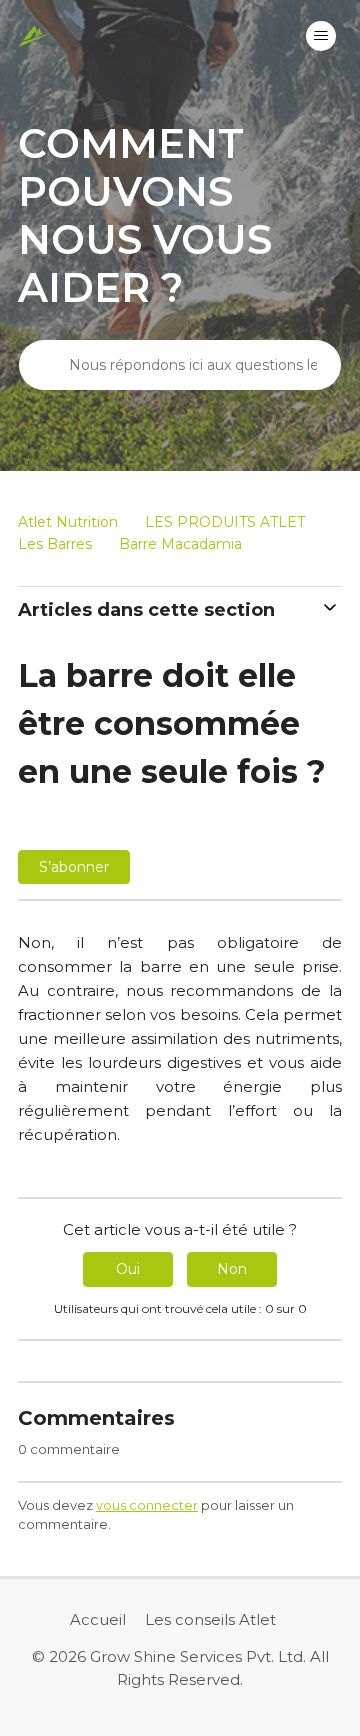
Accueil (98, 1619)
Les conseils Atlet (210, 1619)
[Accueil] (34, 36)
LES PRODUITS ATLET (225, 522)
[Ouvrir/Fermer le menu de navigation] (321, 36)
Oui (128, 1269)
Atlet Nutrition (68, 522)
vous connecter (147, 1505)
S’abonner (74, 867)
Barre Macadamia (180, 544)
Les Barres (55, 544)
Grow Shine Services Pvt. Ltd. (198, 1656)
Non (232, 1269)
